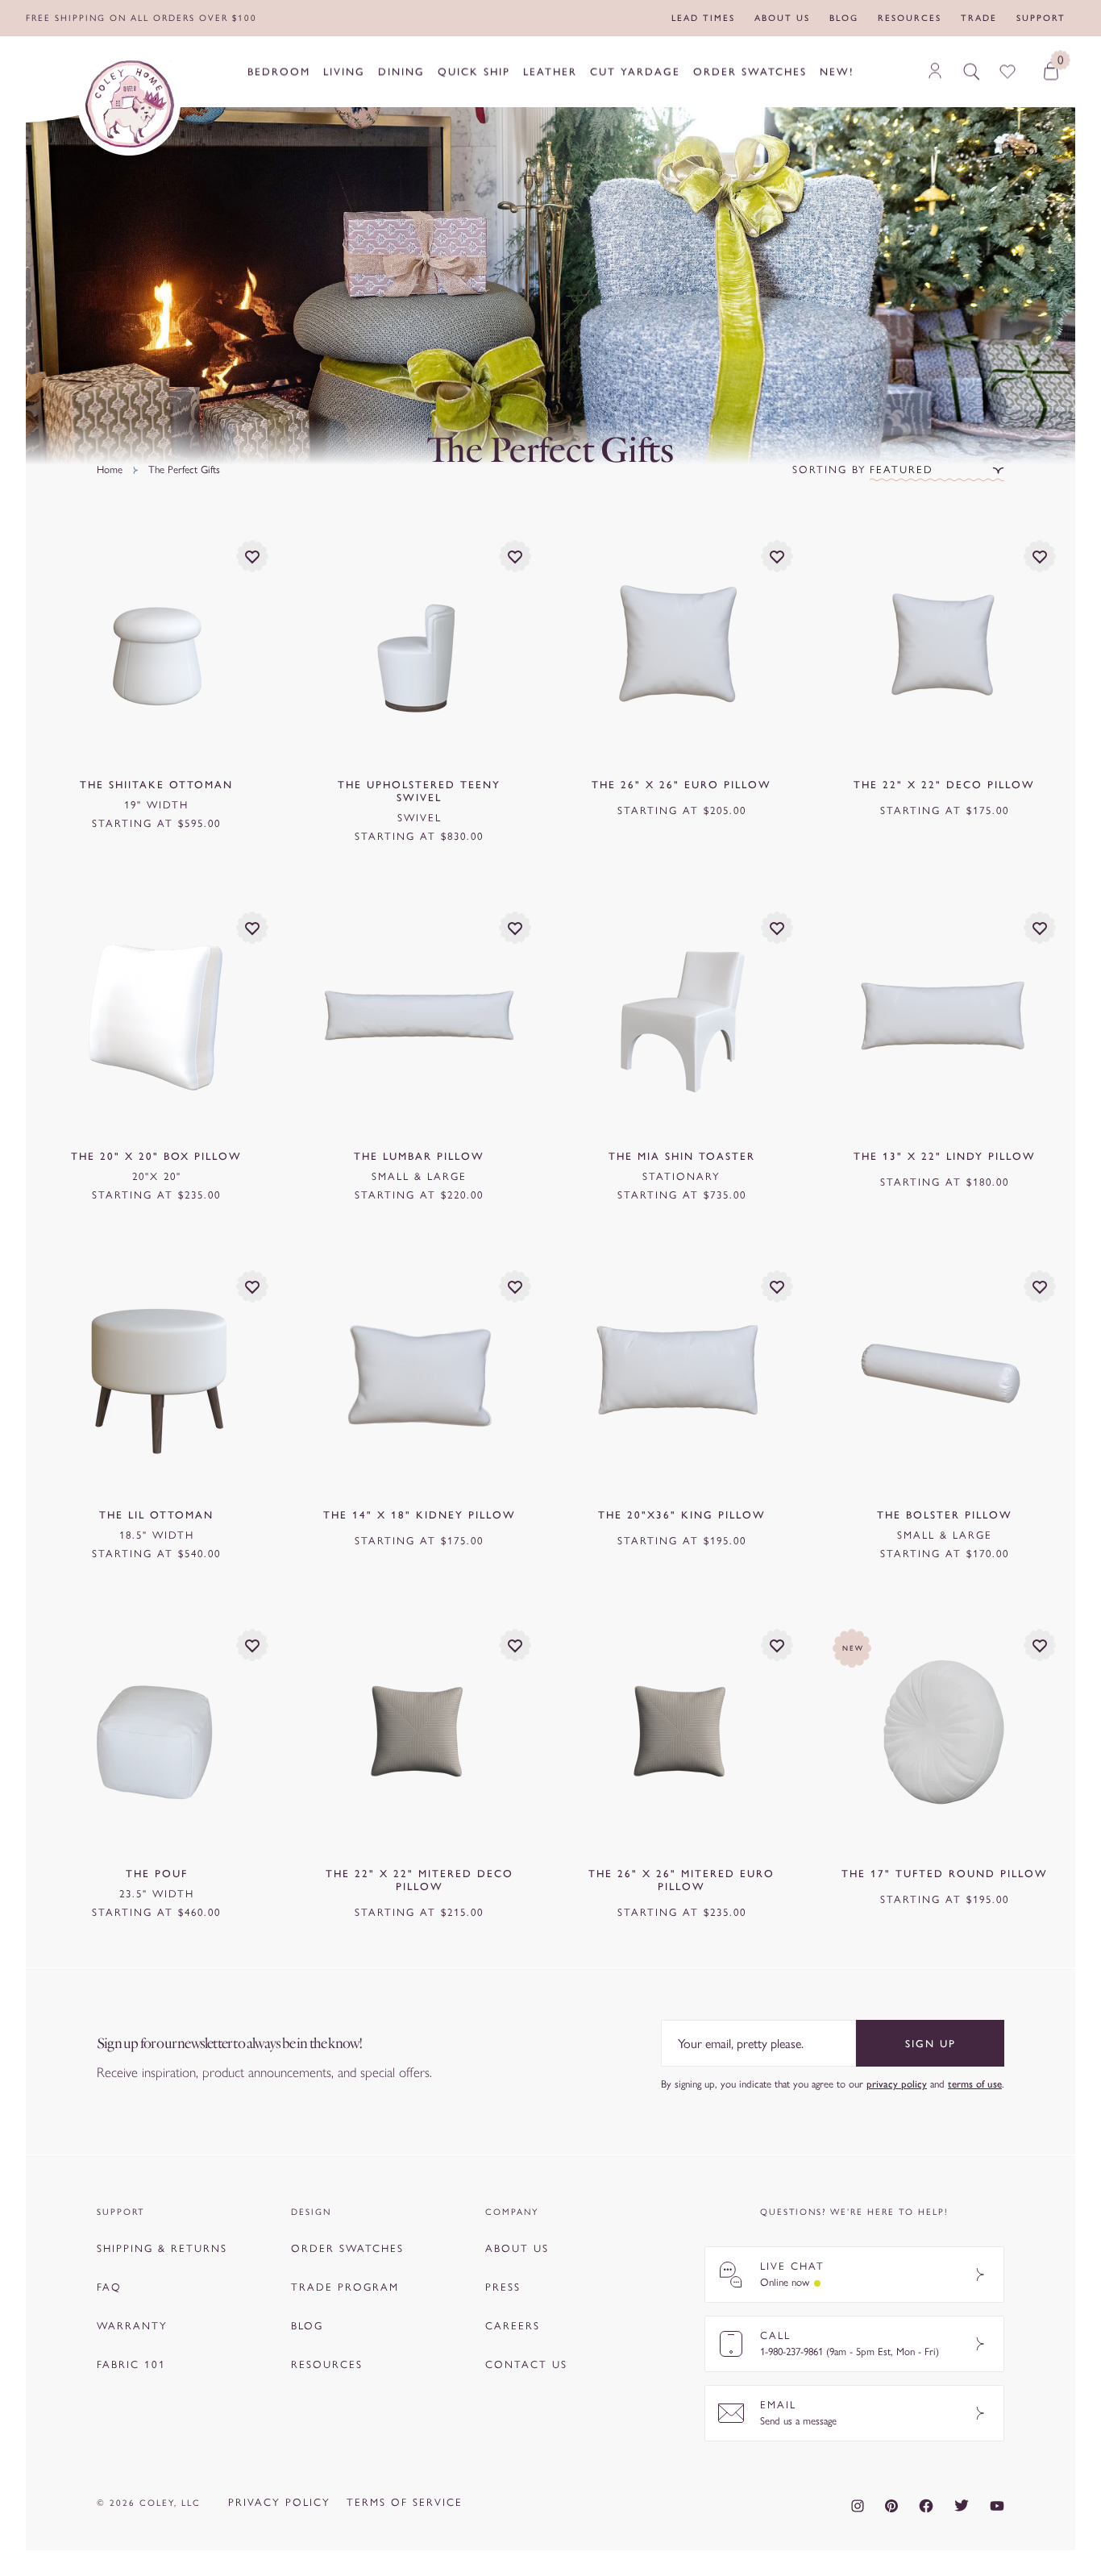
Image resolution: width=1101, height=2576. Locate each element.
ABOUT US (517, 2248)
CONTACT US (526, 2364)
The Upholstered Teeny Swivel (419, 791)
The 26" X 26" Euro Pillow (681, 785)
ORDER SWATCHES (347, 2248)
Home (110, 469)
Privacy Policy (279, 2502)
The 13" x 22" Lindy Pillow (945, 1156)
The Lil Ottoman (156, 1515)
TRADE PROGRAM (345, 2287)
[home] (129, 104)
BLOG (307, 2326)
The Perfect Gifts (184, 469)
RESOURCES (327, 2364)
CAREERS (513, 2326)
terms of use (975, 2084)
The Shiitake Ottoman (156, 785)
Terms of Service (405, 2502)
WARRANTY (132, 2326)
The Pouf (157, 1874)
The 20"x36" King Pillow (682, 1515)
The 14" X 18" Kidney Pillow (420, 1515)
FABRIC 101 (131, 2364)
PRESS (503, 2287)
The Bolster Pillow (945, 1515)
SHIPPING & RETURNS (162, 2248)
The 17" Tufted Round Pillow (945, 1874)
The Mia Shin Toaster (682, 1156)
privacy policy (897, 2084)
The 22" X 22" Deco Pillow (944, 785)
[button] (937, 470)
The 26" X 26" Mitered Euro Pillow (681, 1880)
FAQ (109, 2287)
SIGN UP (931, 2044)
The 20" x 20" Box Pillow (156, 1156)
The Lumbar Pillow (419, 1156)
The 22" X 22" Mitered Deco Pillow (420, 1880)
